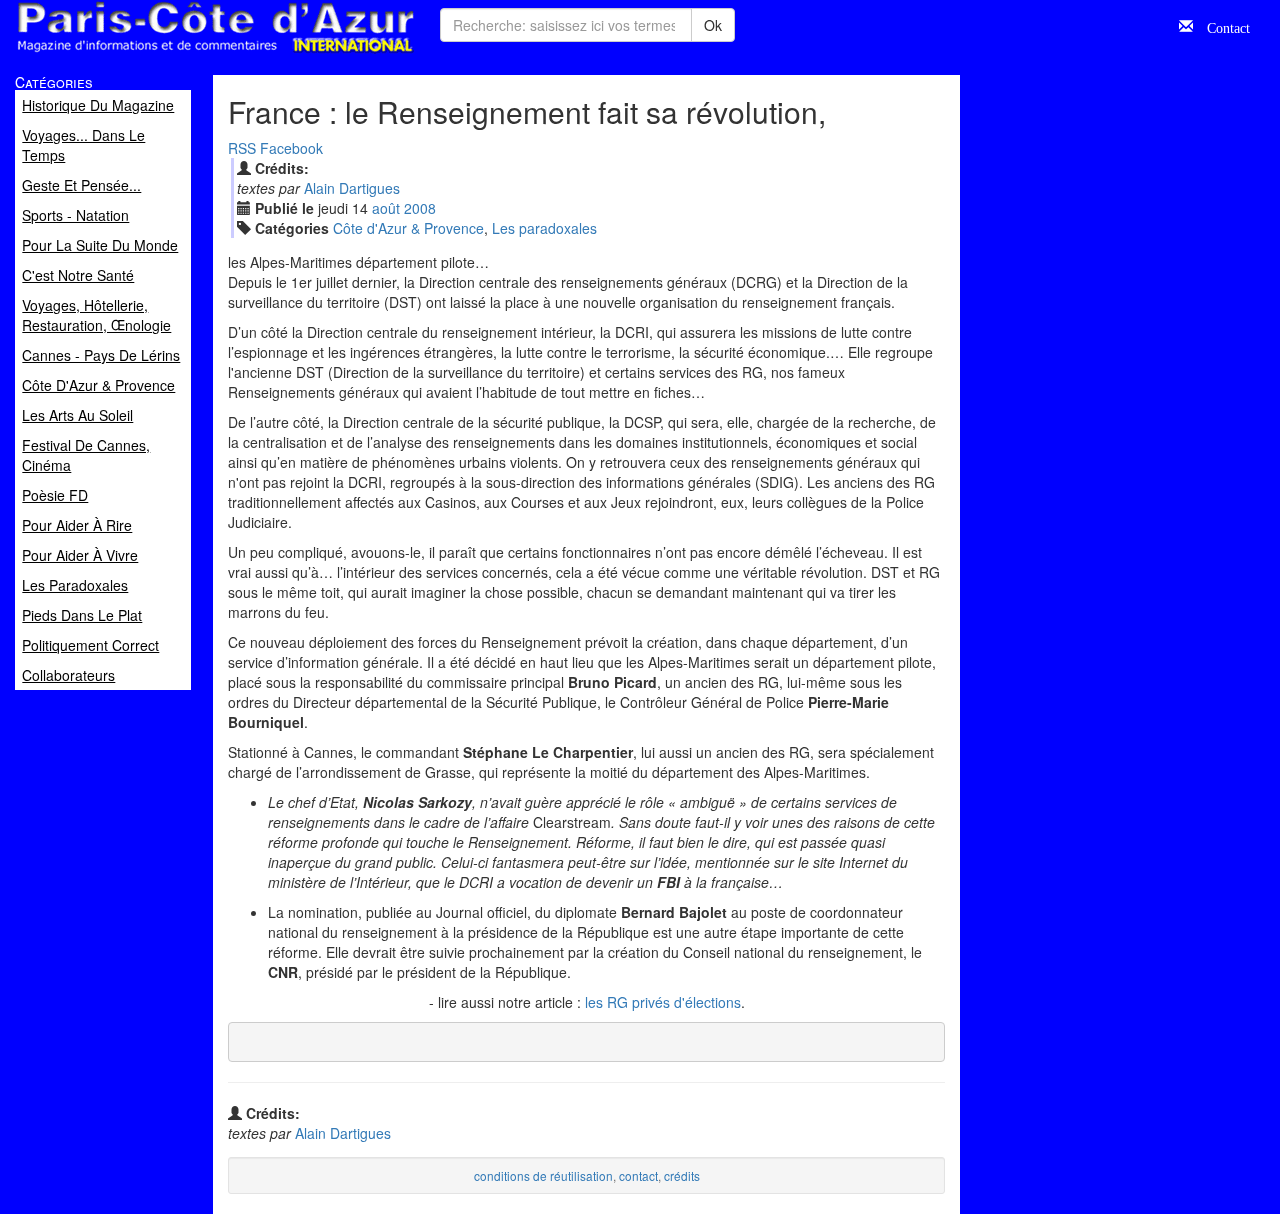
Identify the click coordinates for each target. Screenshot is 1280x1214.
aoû (386, 208)
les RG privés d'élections (663, 1002)
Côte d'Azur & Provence (408, 228)
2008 (420, 208)
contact (638, 1175)
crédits (682, 1175)
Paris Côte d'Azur (171, 53)
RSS (242, 148)
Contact (1221, 26)
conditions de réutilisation (543, 1175)
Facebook (291, 148)
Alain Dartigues (352, 188)
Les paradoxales (544, 228)
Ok (713, 25)
